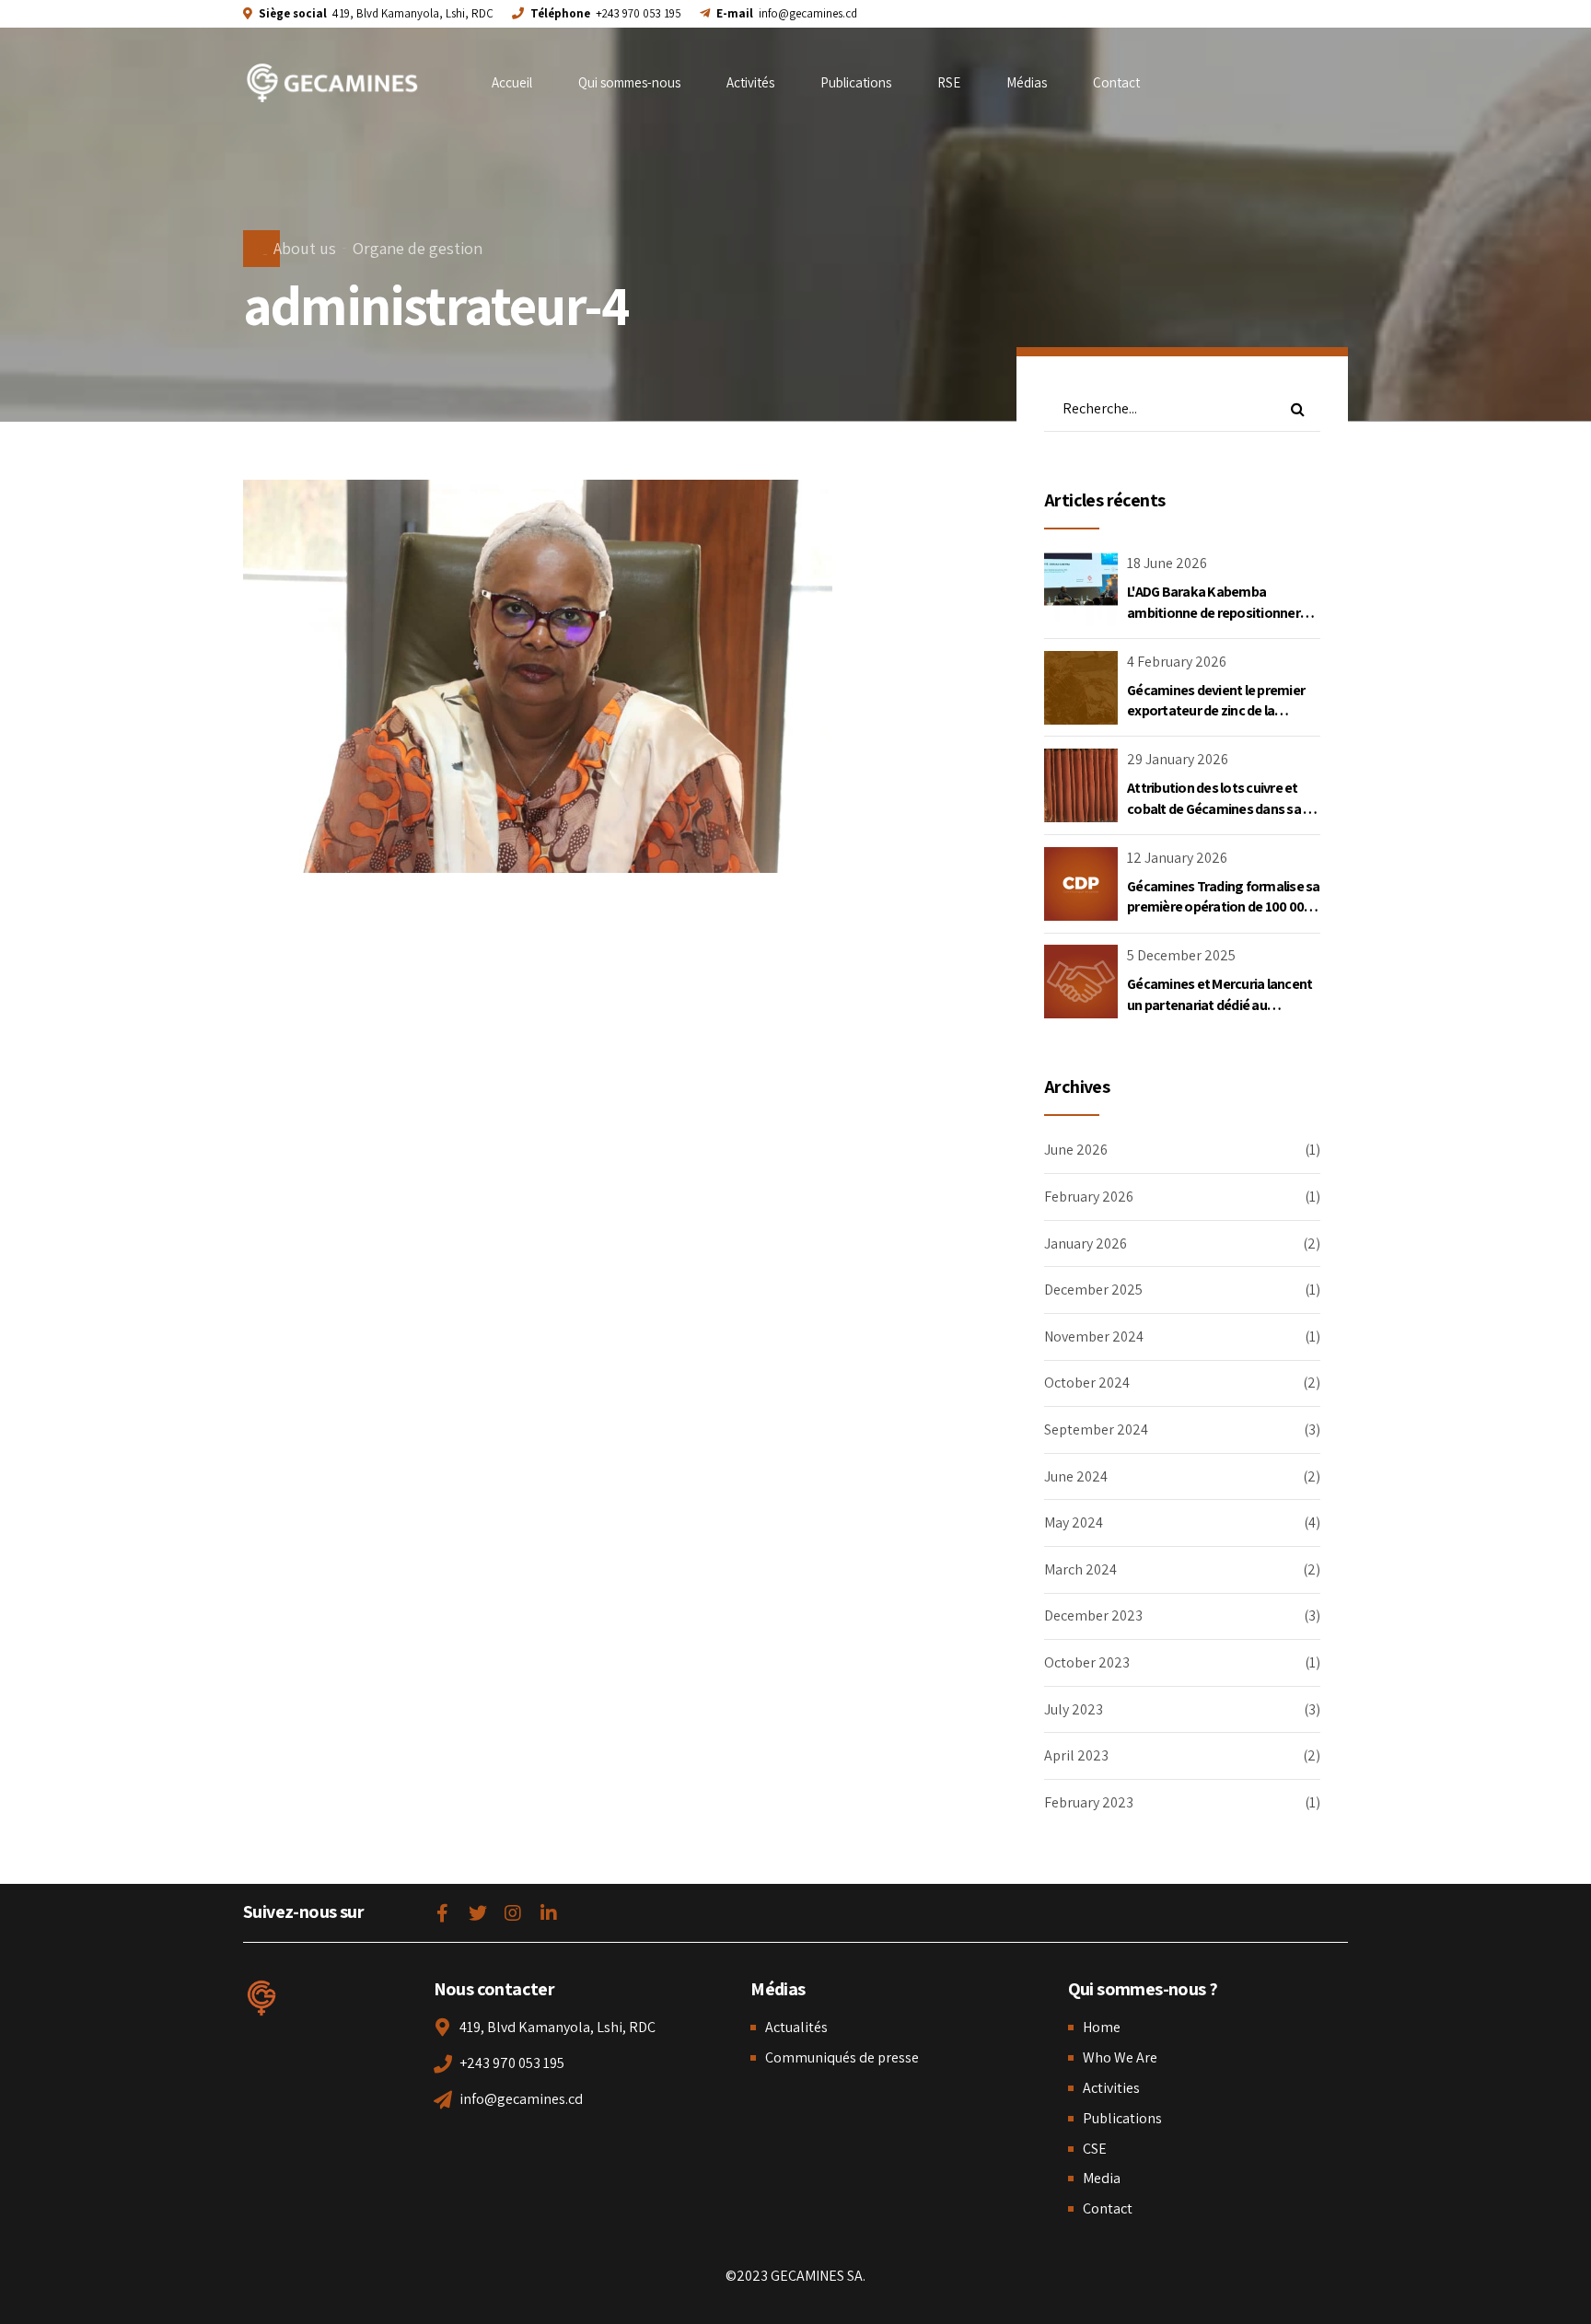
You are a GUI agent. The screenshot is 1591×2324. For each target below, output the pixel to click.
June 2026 (1076, 1150)
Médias (1027, 82)
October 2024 (1087, 1383)
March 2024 (1080, 1569)
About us (305, 248)
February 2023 (1089, 1802)
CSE (1095, 2149)
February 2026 (1089, 1197)
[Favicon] (261, 1998)
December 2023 (1093, 1615)
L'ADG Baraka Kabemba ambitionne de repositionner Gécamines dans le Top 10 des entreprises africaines (1216, 622)
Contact (1116, 82)
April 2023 (1076, 1755)
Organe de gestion (418, 248)
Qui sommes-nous (629, 82)
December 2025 (1093, 1290)
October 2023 (1087, 1662)
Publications (856, 82)
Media (1102, 2178)
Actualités (796, 2027)
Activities (1111, 2088)
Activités (750, 82)
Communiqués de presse (842, 2057)
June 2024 (1076, 1476)
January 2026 (1086, 1243)
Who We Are (1120, 2057)
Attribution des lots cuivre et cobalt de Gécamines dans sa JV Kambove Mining (1222, 808)
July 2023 (1074, 1709)
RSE (949, 82)
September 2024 (1096, 1429)
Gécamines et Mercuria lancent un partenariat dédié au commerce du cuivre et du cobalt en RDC (1219, 1015)
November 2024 (1094, 1336)
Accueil (512, 82)
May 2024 (1074, 1522)
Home (1102, 2027)
